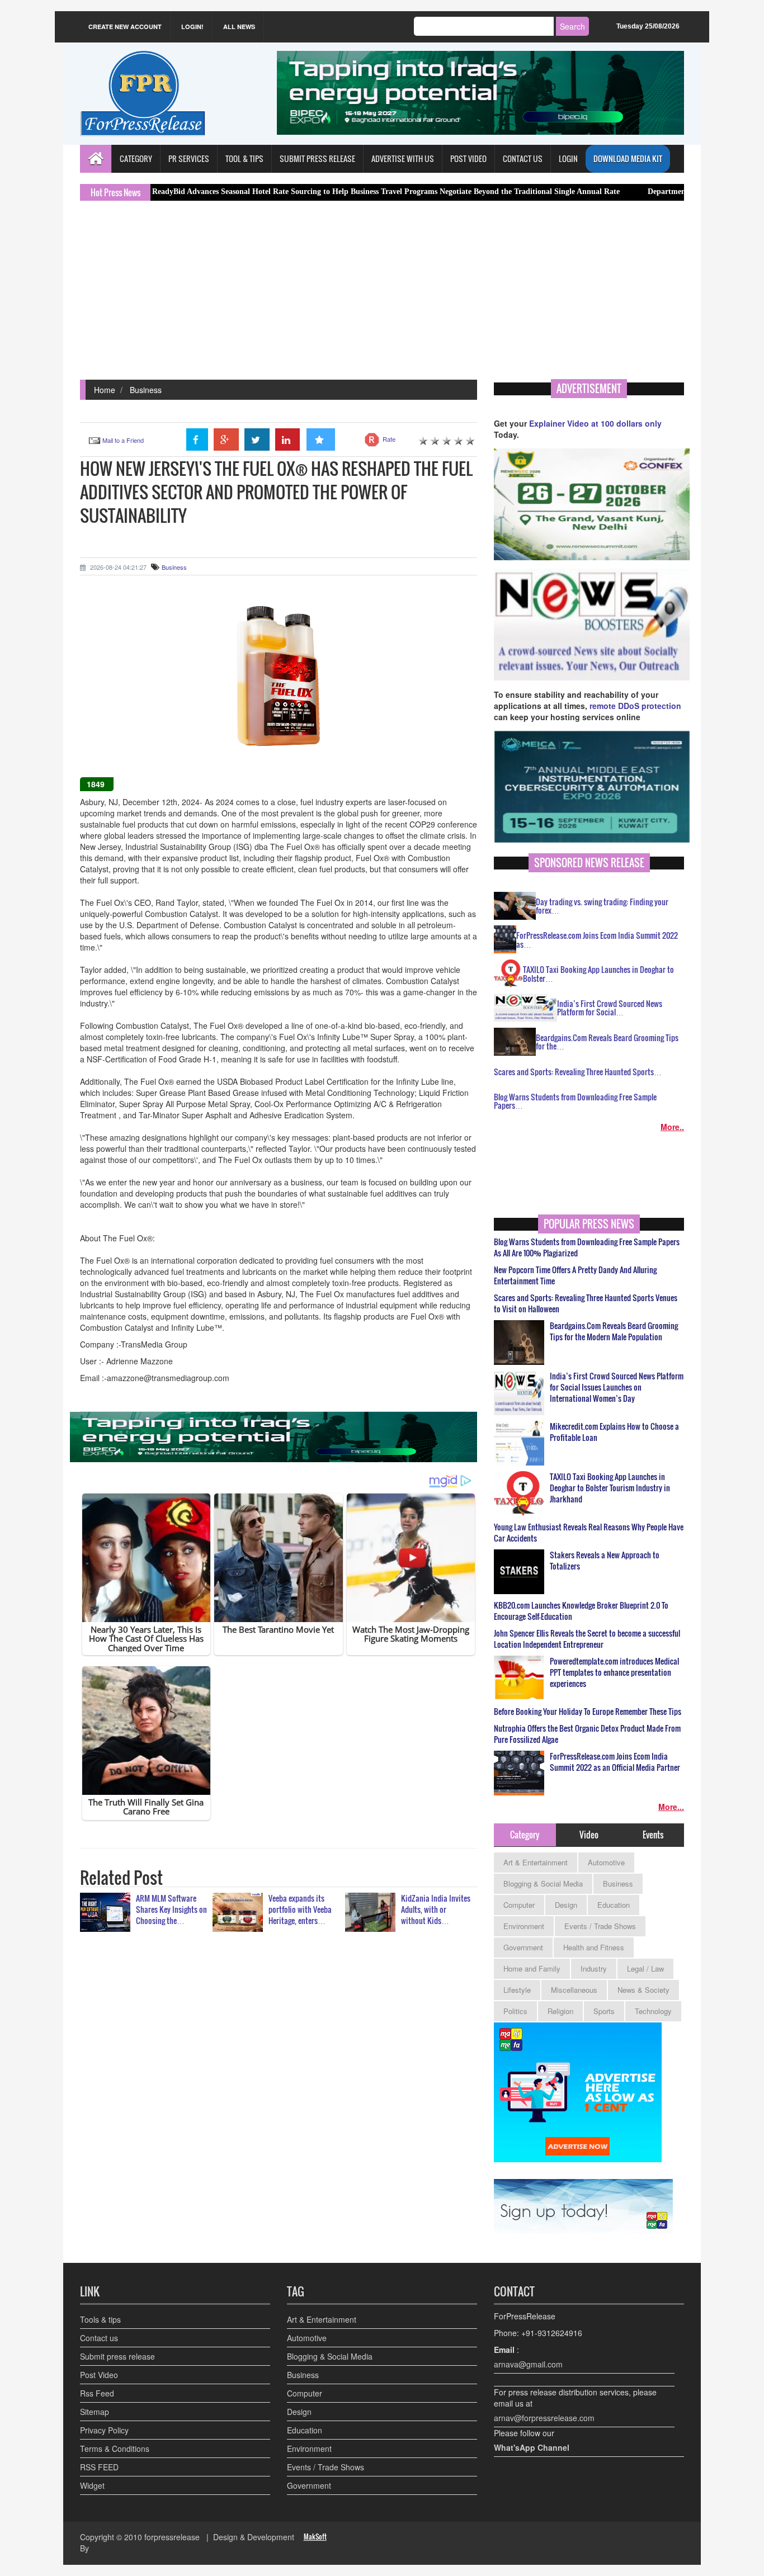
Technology (653, 2011)
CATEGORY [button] (136, 159)
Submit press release (117, 2356)
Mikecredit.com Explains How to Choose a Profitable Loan (614, 1432)
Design (566, 1905)
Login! (192, 27)
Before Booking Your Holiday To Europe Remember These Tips (588, 1712)
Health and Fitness (594, 1947)
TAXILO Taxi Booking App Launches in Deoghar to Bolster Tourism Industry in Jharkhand (610, 1488)
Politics (515, 2011)
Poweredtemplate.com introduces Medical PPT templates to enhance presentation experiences (614, 1672)
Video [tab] (589, 1835)
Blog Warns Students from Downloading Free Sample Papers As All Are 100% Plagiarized (587, 1247)
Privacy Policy (104, 2430)
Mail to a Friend (123, 440)
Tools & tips (100, 2319)
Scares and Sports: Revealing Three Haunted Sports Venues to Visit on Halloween (586, 1303)
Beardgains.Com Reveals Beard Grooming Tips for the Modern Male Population (614, 1331)
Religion (560, 2011)
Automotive (606, 1862)
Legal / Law (645, 1968)
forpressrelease (172, 2537)
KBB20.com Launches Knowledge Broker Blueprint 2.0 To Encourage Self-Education (581, 1611)
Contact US (523, 159)
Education (614, 1905)
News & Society (643, 1990)
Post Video (99, 2375)
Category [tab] (525, 1835)
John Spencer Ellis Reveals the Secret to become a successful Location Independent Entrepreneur (587, 1639)
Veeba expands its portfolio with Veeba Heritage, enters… (300, 1909)
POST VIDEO (468, 159)
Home (105, 390)
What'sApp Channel (532, 2447)
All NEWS (239, 27)
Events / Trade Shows (600, 1926)
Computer (519, 1905)
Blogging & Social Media (543, 1883)
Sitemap (95, 2412)
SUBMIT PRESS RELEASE (317, 159)
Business (146, 390)
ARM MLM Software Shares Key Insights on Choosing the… (171, 1909)
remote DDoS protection (635, 706)
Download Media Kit (628, 159)
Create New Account (125, 27)
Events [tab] (653, 1835)
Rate (389, 439)
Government (523, 1947)
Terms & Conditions (115, 2449)
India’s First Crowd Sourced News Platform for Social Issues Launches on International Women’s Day (617, 1387)
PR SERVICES (189, 159)
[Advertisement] (382, 296)
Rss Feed (97, 2393)
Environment (524, 1926)
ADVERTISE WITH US (403, 159)
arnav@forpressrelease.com (544, 2418)
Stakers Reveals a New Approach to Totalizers (605, 1561)
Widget (92, 2485)
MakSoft (315, 2537)
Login (568, 159)
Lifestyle (517, 1990)
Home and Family (532, 1968)
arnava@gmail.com (528, 2364)
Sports (604, 2011)
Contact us (99, 2338)
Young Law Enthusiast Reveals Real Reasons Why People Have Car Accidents (589, 1533)
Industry (594, 1968)
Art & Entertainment (536, 1862)
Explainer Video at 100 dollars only (595, 423)
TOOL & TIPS (244, 159)
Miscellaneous (574, 1990)
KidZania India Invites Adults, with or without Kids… (436, 1909)
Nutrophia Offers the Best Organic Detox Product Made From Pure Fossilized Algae (587, 1734)
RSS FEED (99, 2467)
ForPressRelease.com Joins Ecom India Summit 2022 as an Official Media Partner (615, 1762)
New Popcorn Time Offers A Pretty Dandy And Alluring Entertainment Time (575, 1275)
